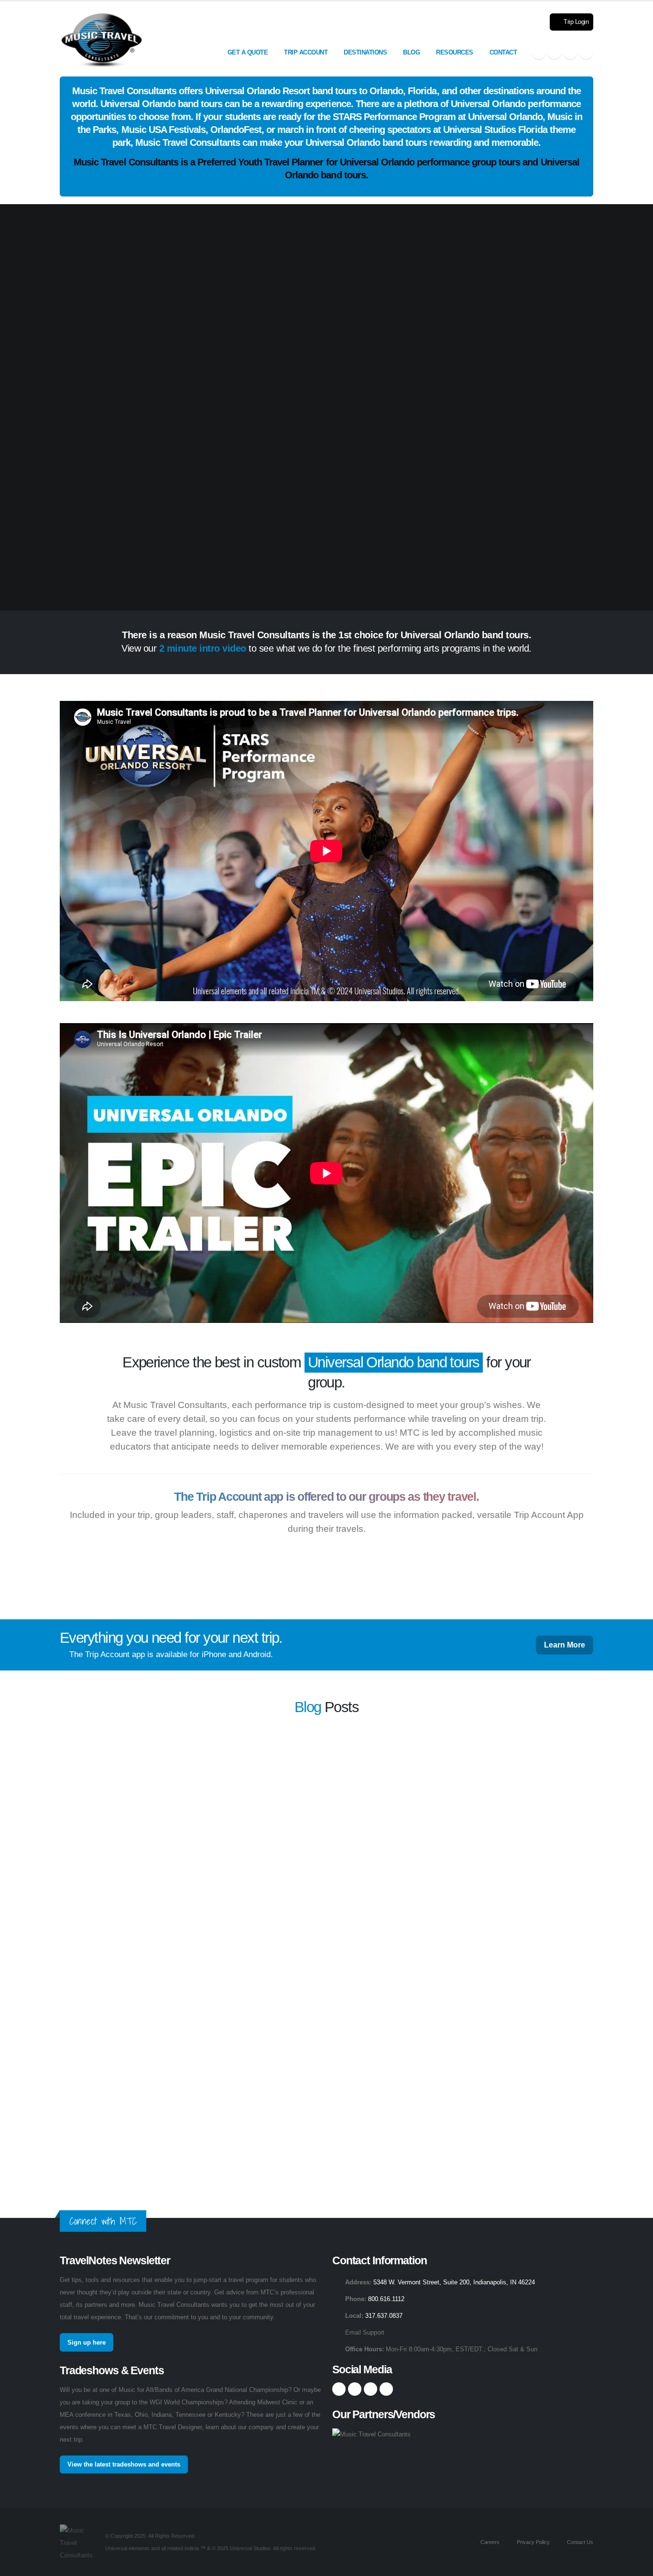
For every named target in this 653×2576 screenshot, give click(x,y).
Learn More (565, 1645)
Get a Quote (248, 52)
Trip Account (306, 52)
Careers (489, 2542)
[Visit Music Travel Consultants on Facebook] (539, 53)
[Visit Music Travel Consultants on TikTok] (586, 53)
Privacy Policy (533, 2542)
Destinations (365, 52)
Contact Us (579, 2542)
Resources (455, 52)
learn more (429, 1771)
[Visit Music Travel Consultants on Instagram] (555, 53)
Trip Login (576, 22)
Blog (411, 52)
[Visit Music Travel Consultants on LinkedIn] (570, 53)
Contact (503, 52)
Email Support (365, 2333)
